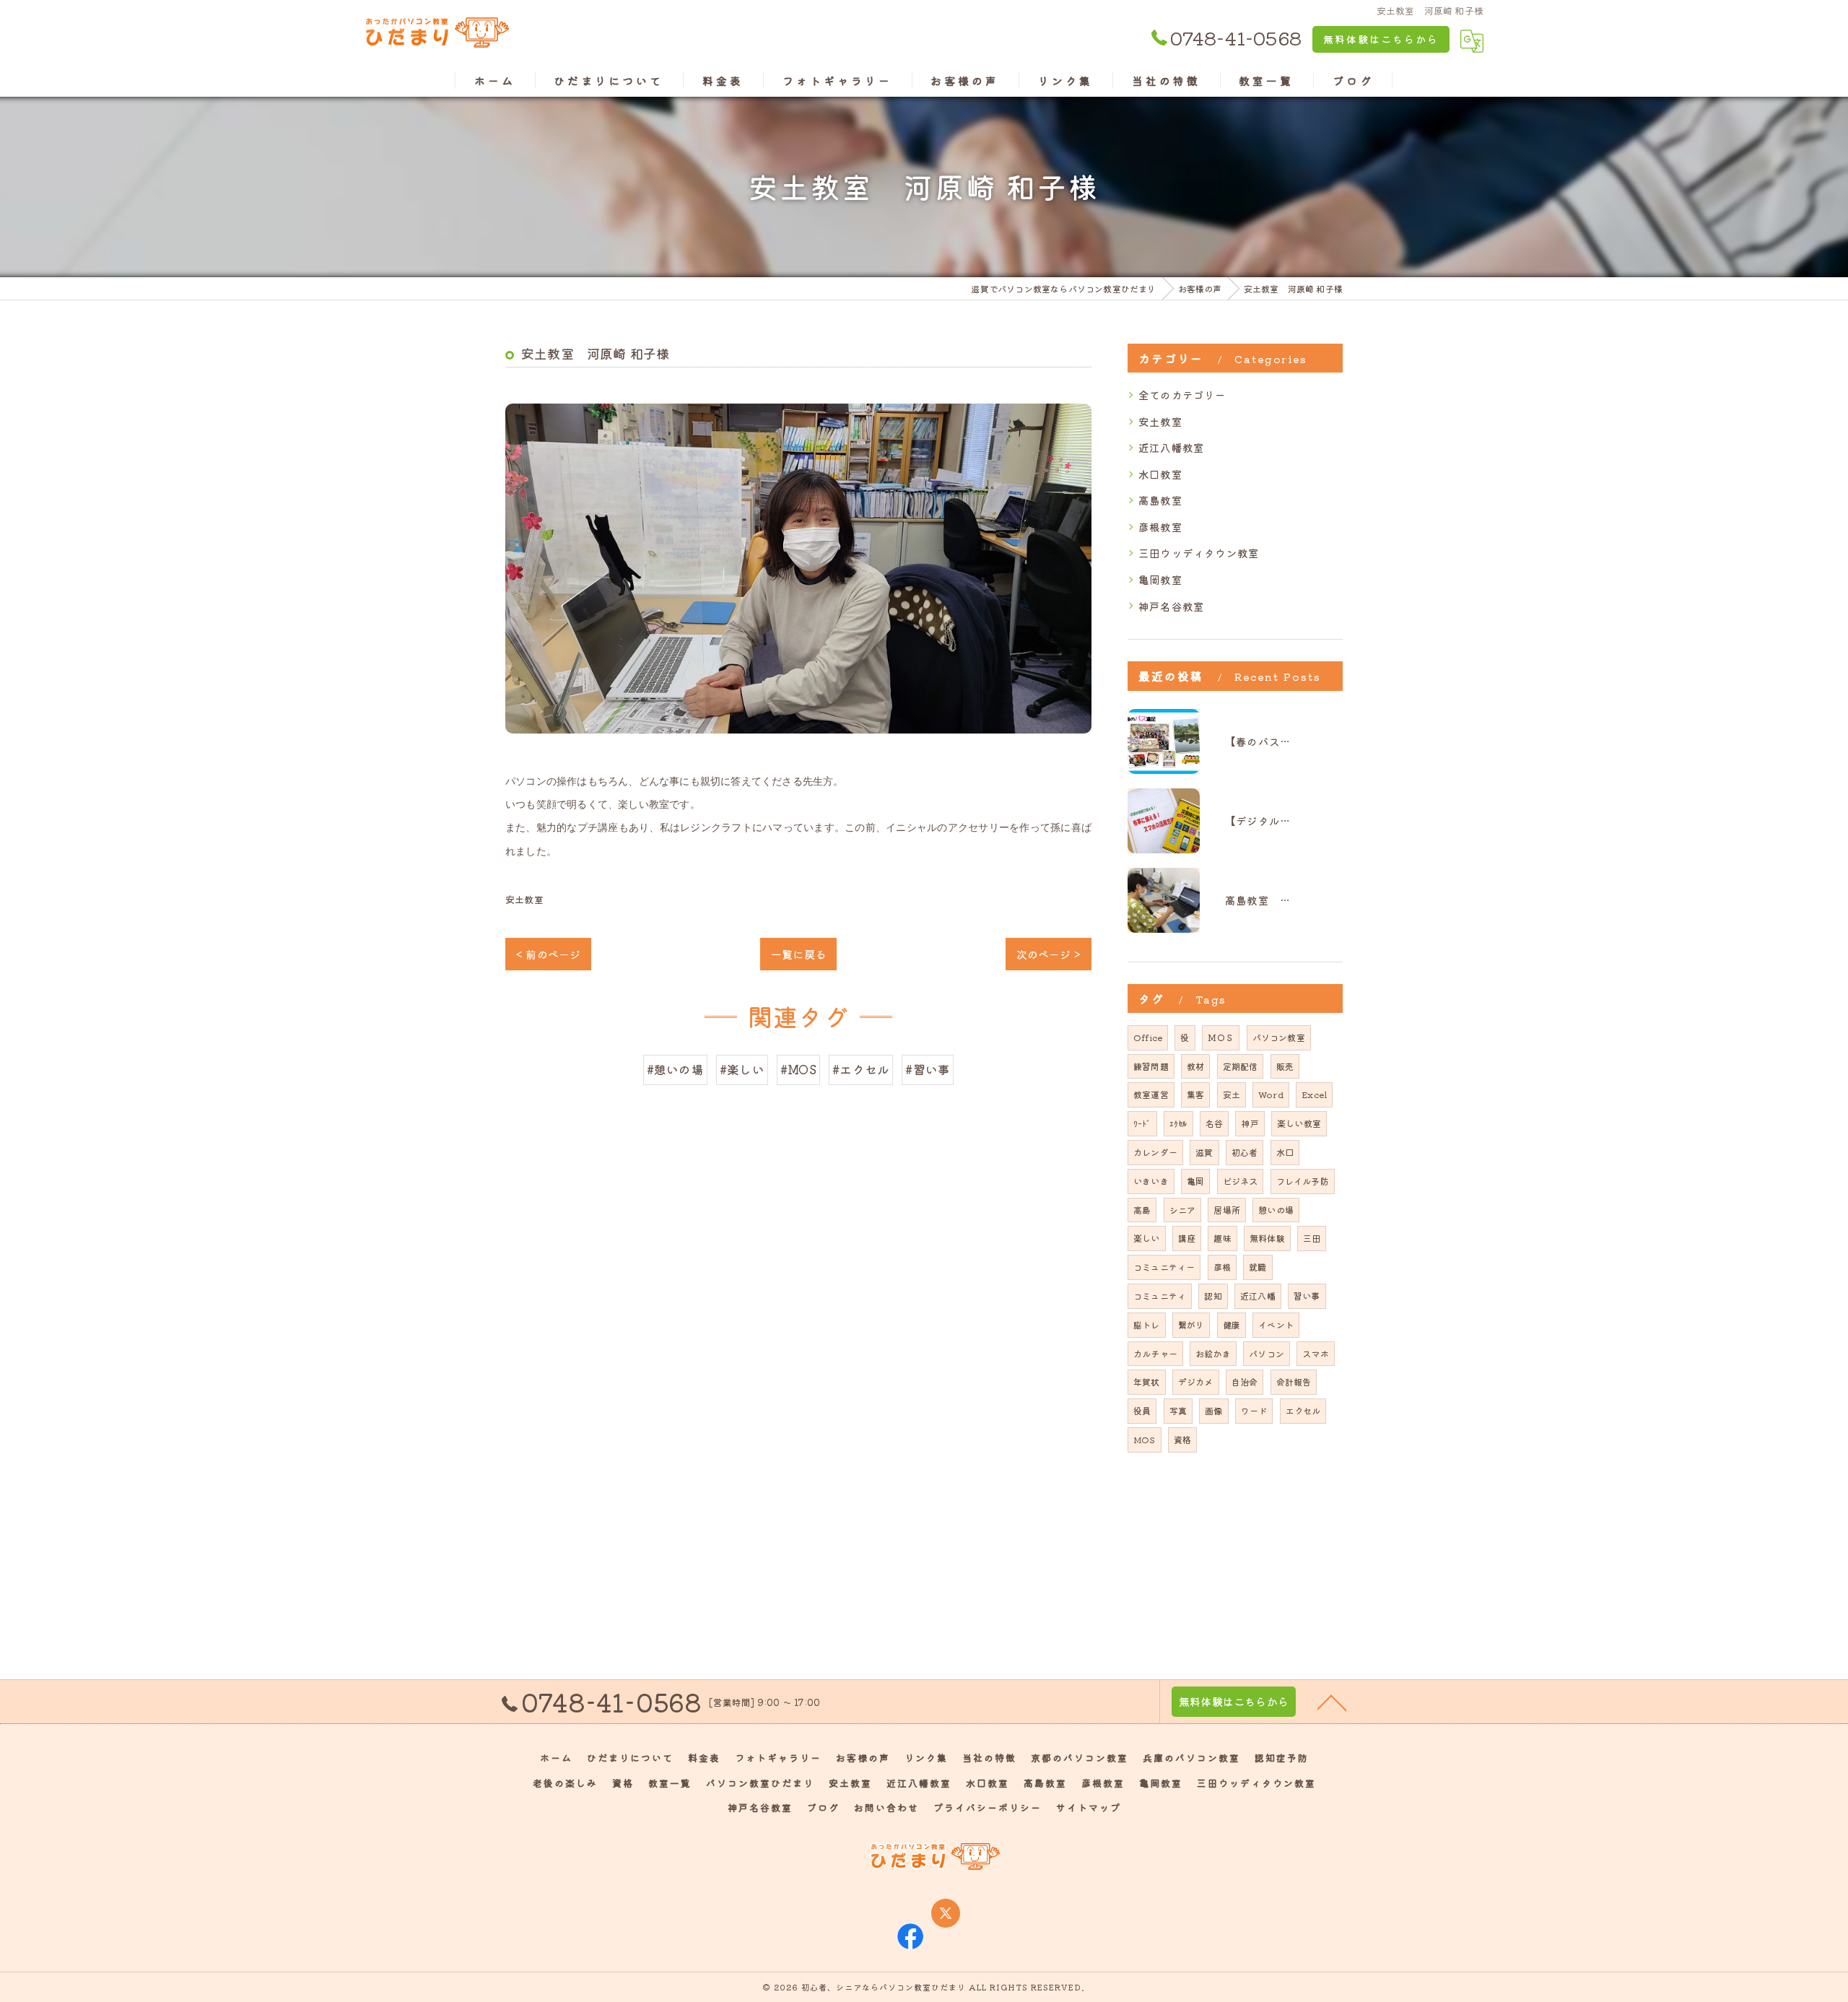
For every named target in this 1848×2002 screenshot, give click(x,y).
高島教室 (1160, 500)
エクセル (1303, 1410)
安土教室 (524, 899)
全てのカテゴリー (1182, 395)
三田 (1312, 1238)
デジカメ (1196, 1381)
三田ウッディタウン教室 (1199, 553)
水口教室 (1160, 474)
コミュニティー (1164, 1267)
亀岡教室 (1160, 579)
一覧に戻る (798, 954)
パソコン (1267, 1353)
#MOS (798, 1069)
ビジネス (1241, 1181)
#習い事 (928, 1069)
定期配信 (1241, 1066)
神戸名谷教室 (1171, 606)
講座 (1187, 1238)
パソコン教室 (1279, 1037)
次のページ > (1049, 954)
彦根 (1222, 1267)
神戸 (1250, 1123)
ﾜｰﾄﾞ (1142, 1123)
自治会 (1245, 1381)
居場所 (1227, 1210)
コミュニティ (1160, 1296)
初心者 (1245, 1152)
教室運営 (1151, 1094)
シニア (1183, 1210)
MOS (1145, 1439)
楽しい (1147, 1238)
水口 (1285, 1152)
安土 (1232, 1094)
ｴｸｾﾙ (1178, 1123)
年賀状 (1147, 1381)
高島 (1142, 1210)
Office (1148, 1037)
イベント (1276, 1324)
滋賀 (1204, 1152)
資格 (1182, 1439)
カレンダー (1155, 1152)
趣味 (1222, 1238)
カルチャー (1155, 1353)
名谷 (1214, 1123)
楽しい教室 (1299, 1123)
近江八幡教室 (1171, 447)
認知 (1213, 1296)
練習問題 (1151, 1066)
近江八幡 (1258, 1296)
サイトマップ (1089, 1807)
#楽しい (742, 1069)
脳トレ (1147, 1324)
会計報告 (1294, 1381)
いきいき (1151, 1181)
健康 (1232, 1324)
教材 (1195, 1066)
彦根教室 (1160, 527)
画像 (1213, 1410)
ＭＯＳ (1221, 1037)
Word (1271, 1094)
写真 (1178, 1410)
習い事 (1307, 1296)
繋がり (1191, 1324)
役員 (1142, 1410)
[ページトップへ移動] (1332, 1702)
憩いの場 (1276, 1210)
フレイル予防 (1303, 1181)
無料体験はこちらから (1381, 39)
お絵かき (1213, 1353)
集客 (1195, 1094)
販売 (1285, 1066)
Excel (1314, 1094)
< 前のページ (548, 954)
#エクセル (861, 1069)
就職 (1258, 1267)
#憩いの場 (675, 1069)
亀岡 (1195, 1181)
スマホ (1316, 1353)
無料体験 (1267, 1238)
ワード (1254, 1410)
